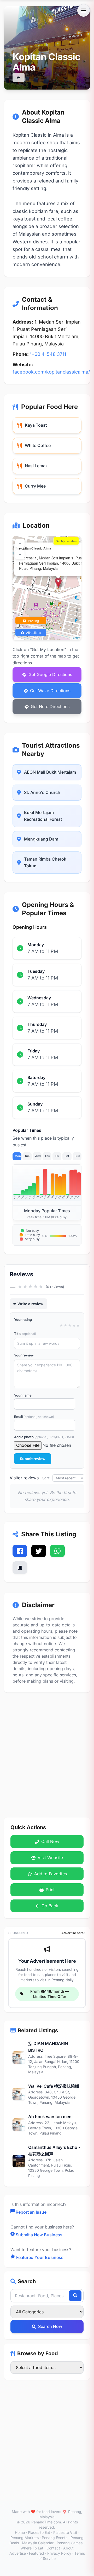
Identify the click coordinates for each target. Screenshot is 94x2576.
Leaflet (76, 638)
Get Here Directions (50, 706)
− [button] (20, 555)
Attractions (33, 632)
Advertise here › (74, 1933)
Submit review (33, 1459)
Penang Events (55, 2538)
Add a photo (44, 1437)
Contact (53, 2548)
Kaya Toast (36, 425)
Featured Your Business (40, 2257)
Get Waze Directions (50, 691)
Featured (37, 2553)
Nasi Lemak (36, 466)
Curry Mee (35, 486)
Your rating (23, 1319)
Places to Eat (39, 2532)
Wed (38, 1156)
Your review (24, 1355)
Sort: (47, 1478)
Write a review (30, 1304)
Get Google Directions (50, 674)
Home (20, 2532)
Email (34, 1417)
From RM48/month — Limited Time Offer (50, 1994)
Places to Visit (65, 2532)
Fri (57, 1156)
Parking (33, 621)
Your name (23, 1395)
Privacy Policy (59, 2553)
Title (25, 1334)
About (68, 2548)
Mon (18, 1156)
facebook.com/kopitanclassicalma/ (51, 372)
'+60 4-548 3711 (48, 354)
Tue (27, 1156)
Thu (47, 1156)
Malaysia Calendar (38, 2543)
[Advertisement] (47, 1750)
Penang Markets (25, 2538)
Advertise (18, 2553)
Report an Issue (31, 2212)
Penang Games (70, 2543)
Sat (67, 1156)
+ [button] (20, 543)
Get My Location (66, 541)
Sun (77, 1156)
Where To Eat (32, 2548)
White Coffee (38, 445)
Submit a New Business (39, 2235)
